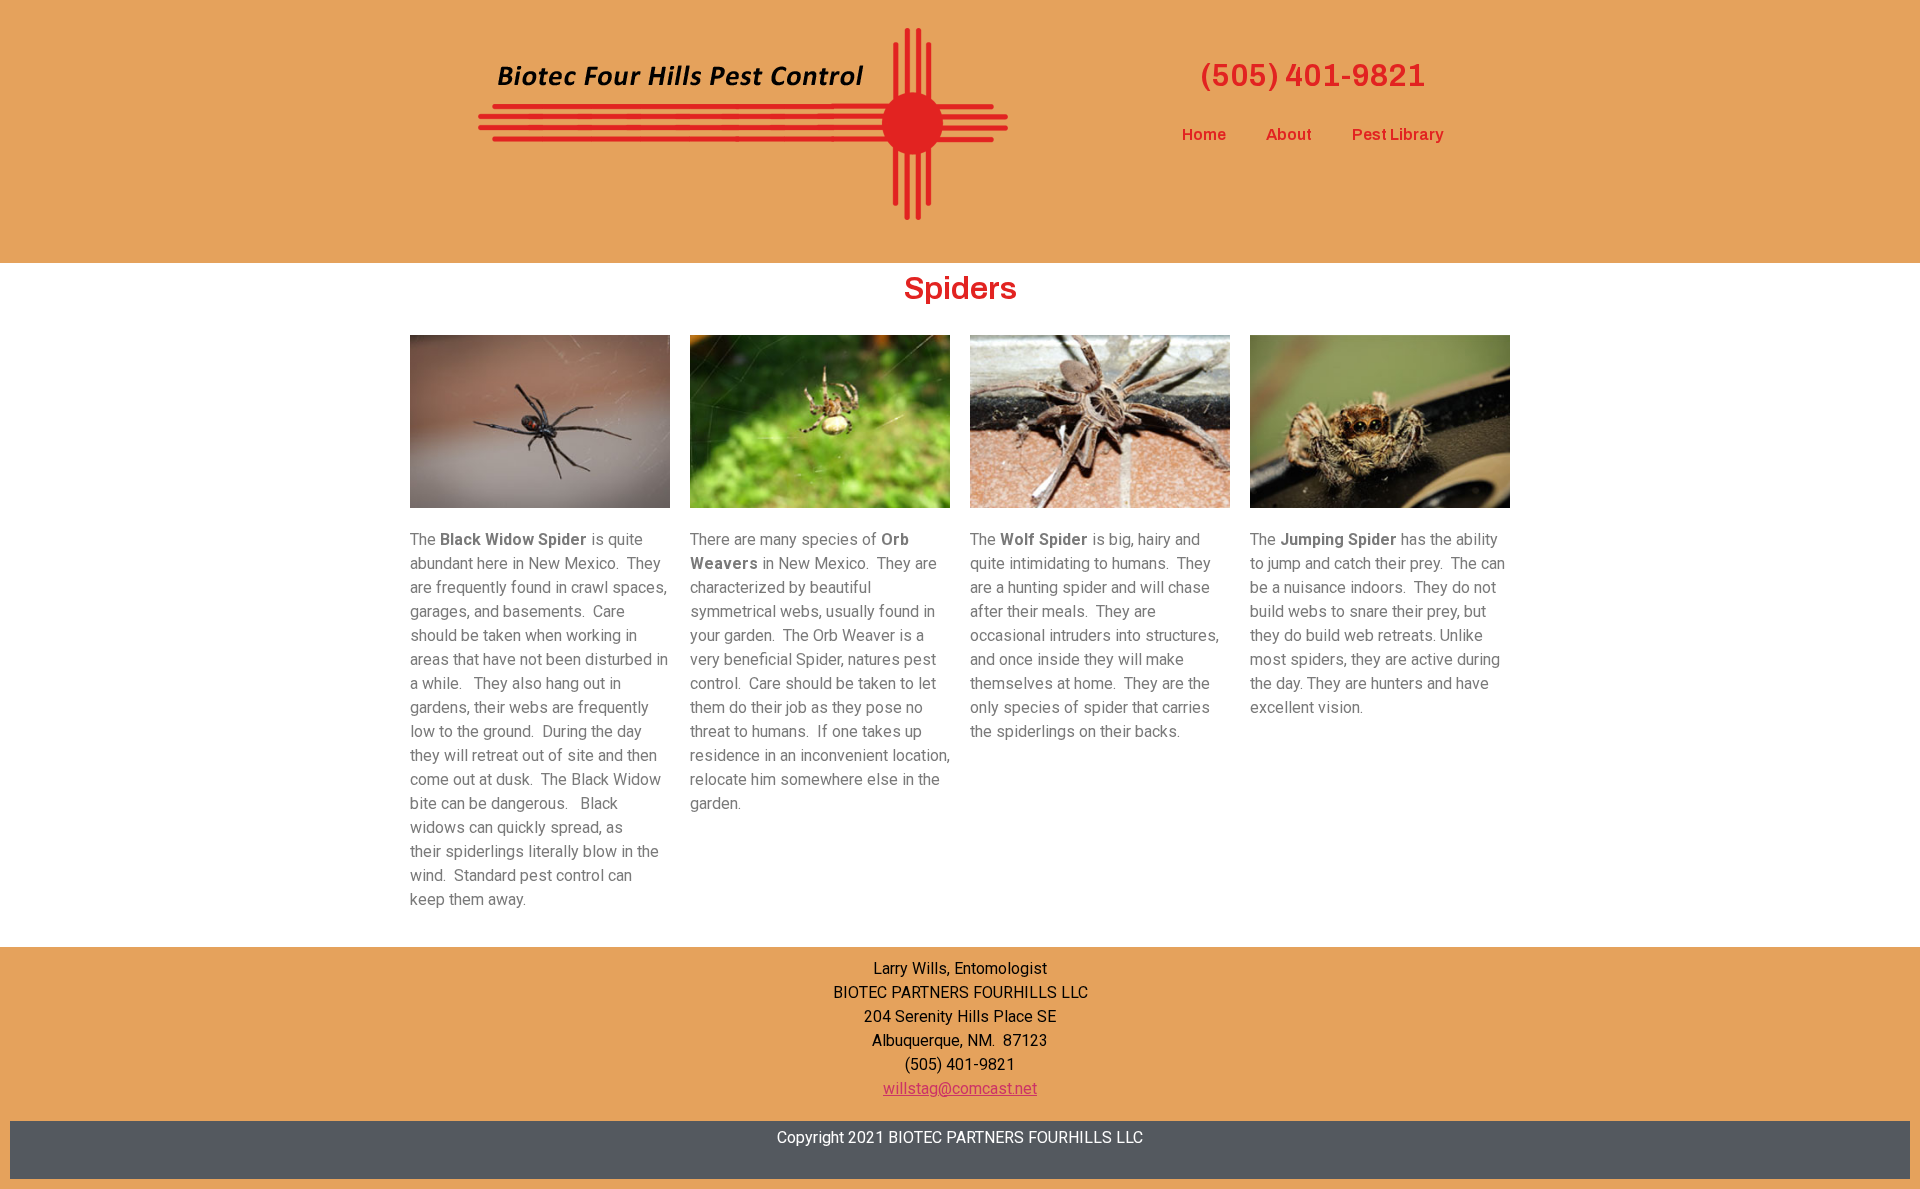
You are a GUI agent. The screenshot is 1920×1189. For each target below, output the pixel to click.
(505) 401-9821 (1312, 75)
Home (1204, 134)
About (1289, 134)
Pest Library (1397, 134)
